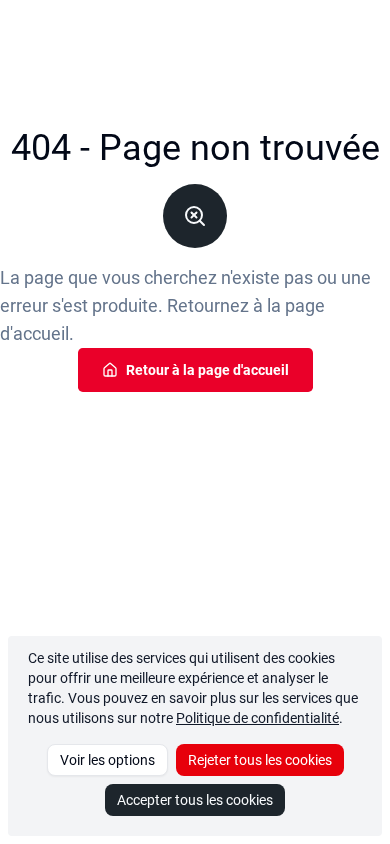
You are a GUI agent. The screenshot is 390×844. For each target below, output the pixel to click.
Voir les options (107, 760)
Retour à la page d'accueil (207, 370)
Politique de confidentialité (257, 718)
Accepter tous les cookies (195, 800)
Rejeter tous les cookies (260, 760)
